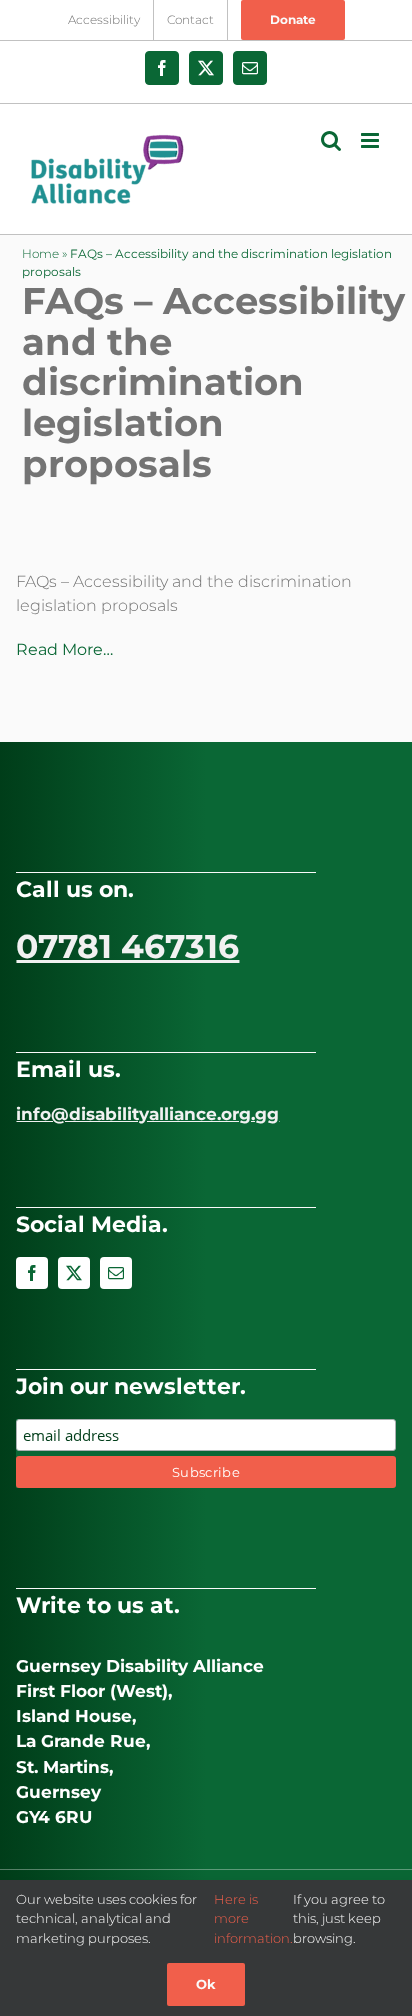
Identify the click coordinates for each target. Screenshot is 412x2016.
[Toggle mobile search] (331, 140)
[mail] (116, 1273)
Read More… (64, 649)
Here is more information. (253, 1918)
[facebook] (32, 1273)
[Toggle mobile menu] (371, 140)
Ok (206, 1984)
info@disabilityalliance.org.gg (147, 1114)
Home (40, 253)
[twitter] (74, 1273)
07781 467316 (127, 946)
